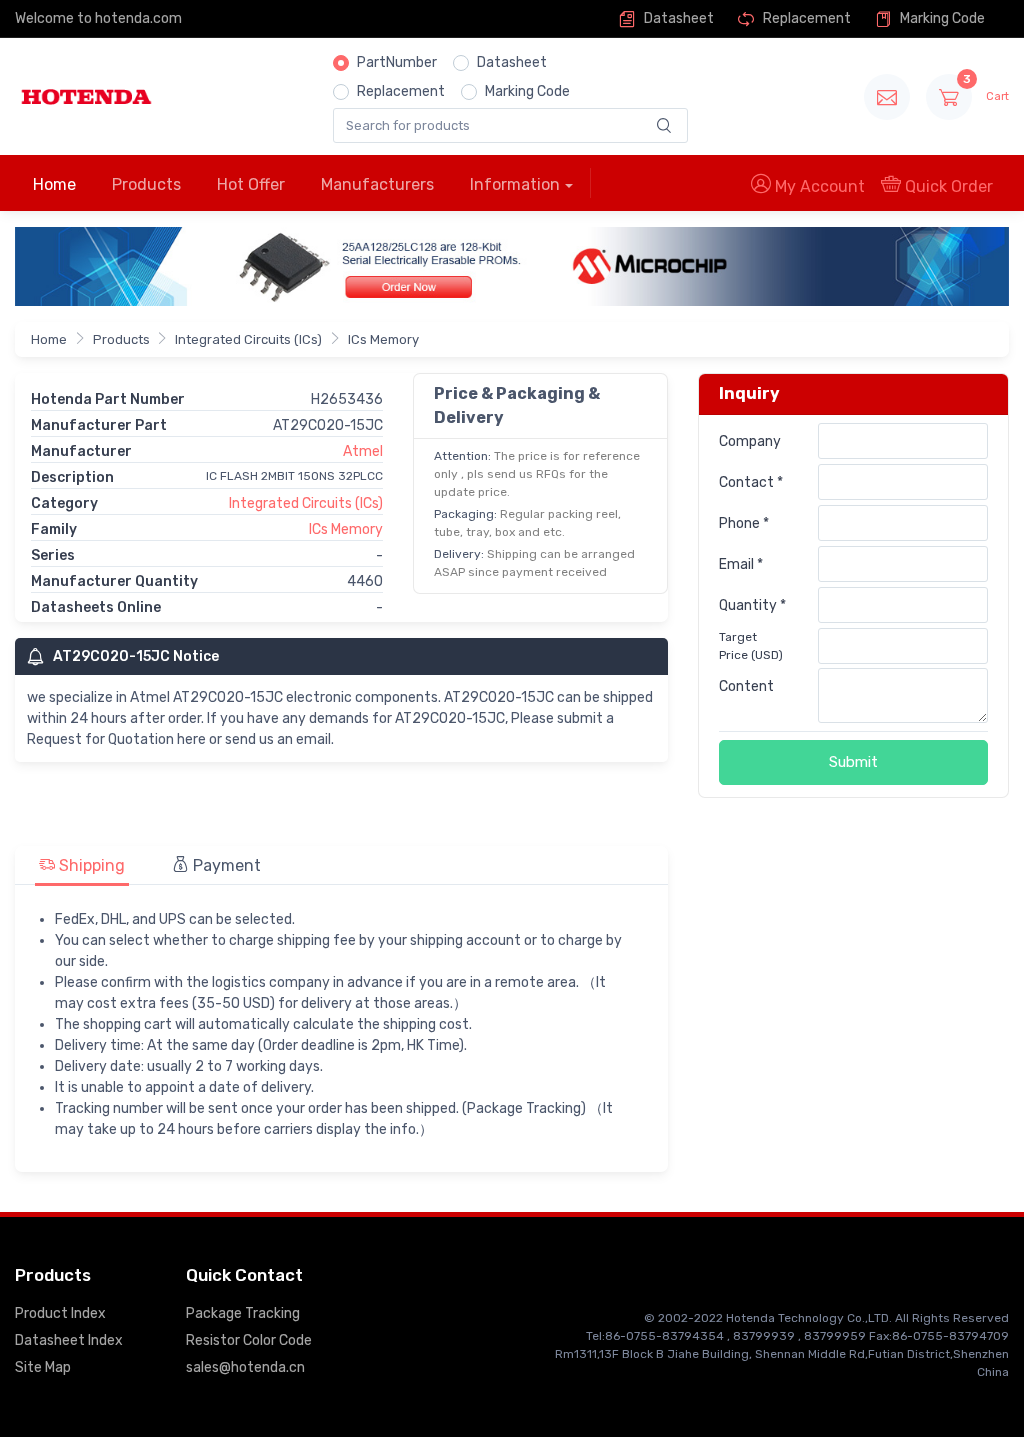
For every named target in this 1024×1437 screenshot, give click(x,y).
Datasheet (677, 18)
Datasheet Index (69, 1340)
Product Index (60, 1313)
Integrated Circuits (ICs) (248, 339)
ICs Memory (383, 339)
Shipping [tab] (90, 865)
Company (750, 441)
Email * (741, 564)
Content (746, 686)
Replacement (805, 18)
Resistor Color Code (249, 1340)
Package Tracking (243, 1313)
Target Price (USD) (751, 646)
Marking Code (941, 18)
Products (146, 184)
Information (515, 184)
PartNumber (397, 62)
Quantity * (752, 605)
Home (54, 184)
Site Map (43, 1367)
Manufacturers (377, 184)
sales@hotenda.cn (245, 1367)
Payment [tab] (225, 865)
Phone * (744, 523)
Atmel (363, 451)
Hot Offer (251, 184)
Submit (853, 762)
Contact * (751, 482)
